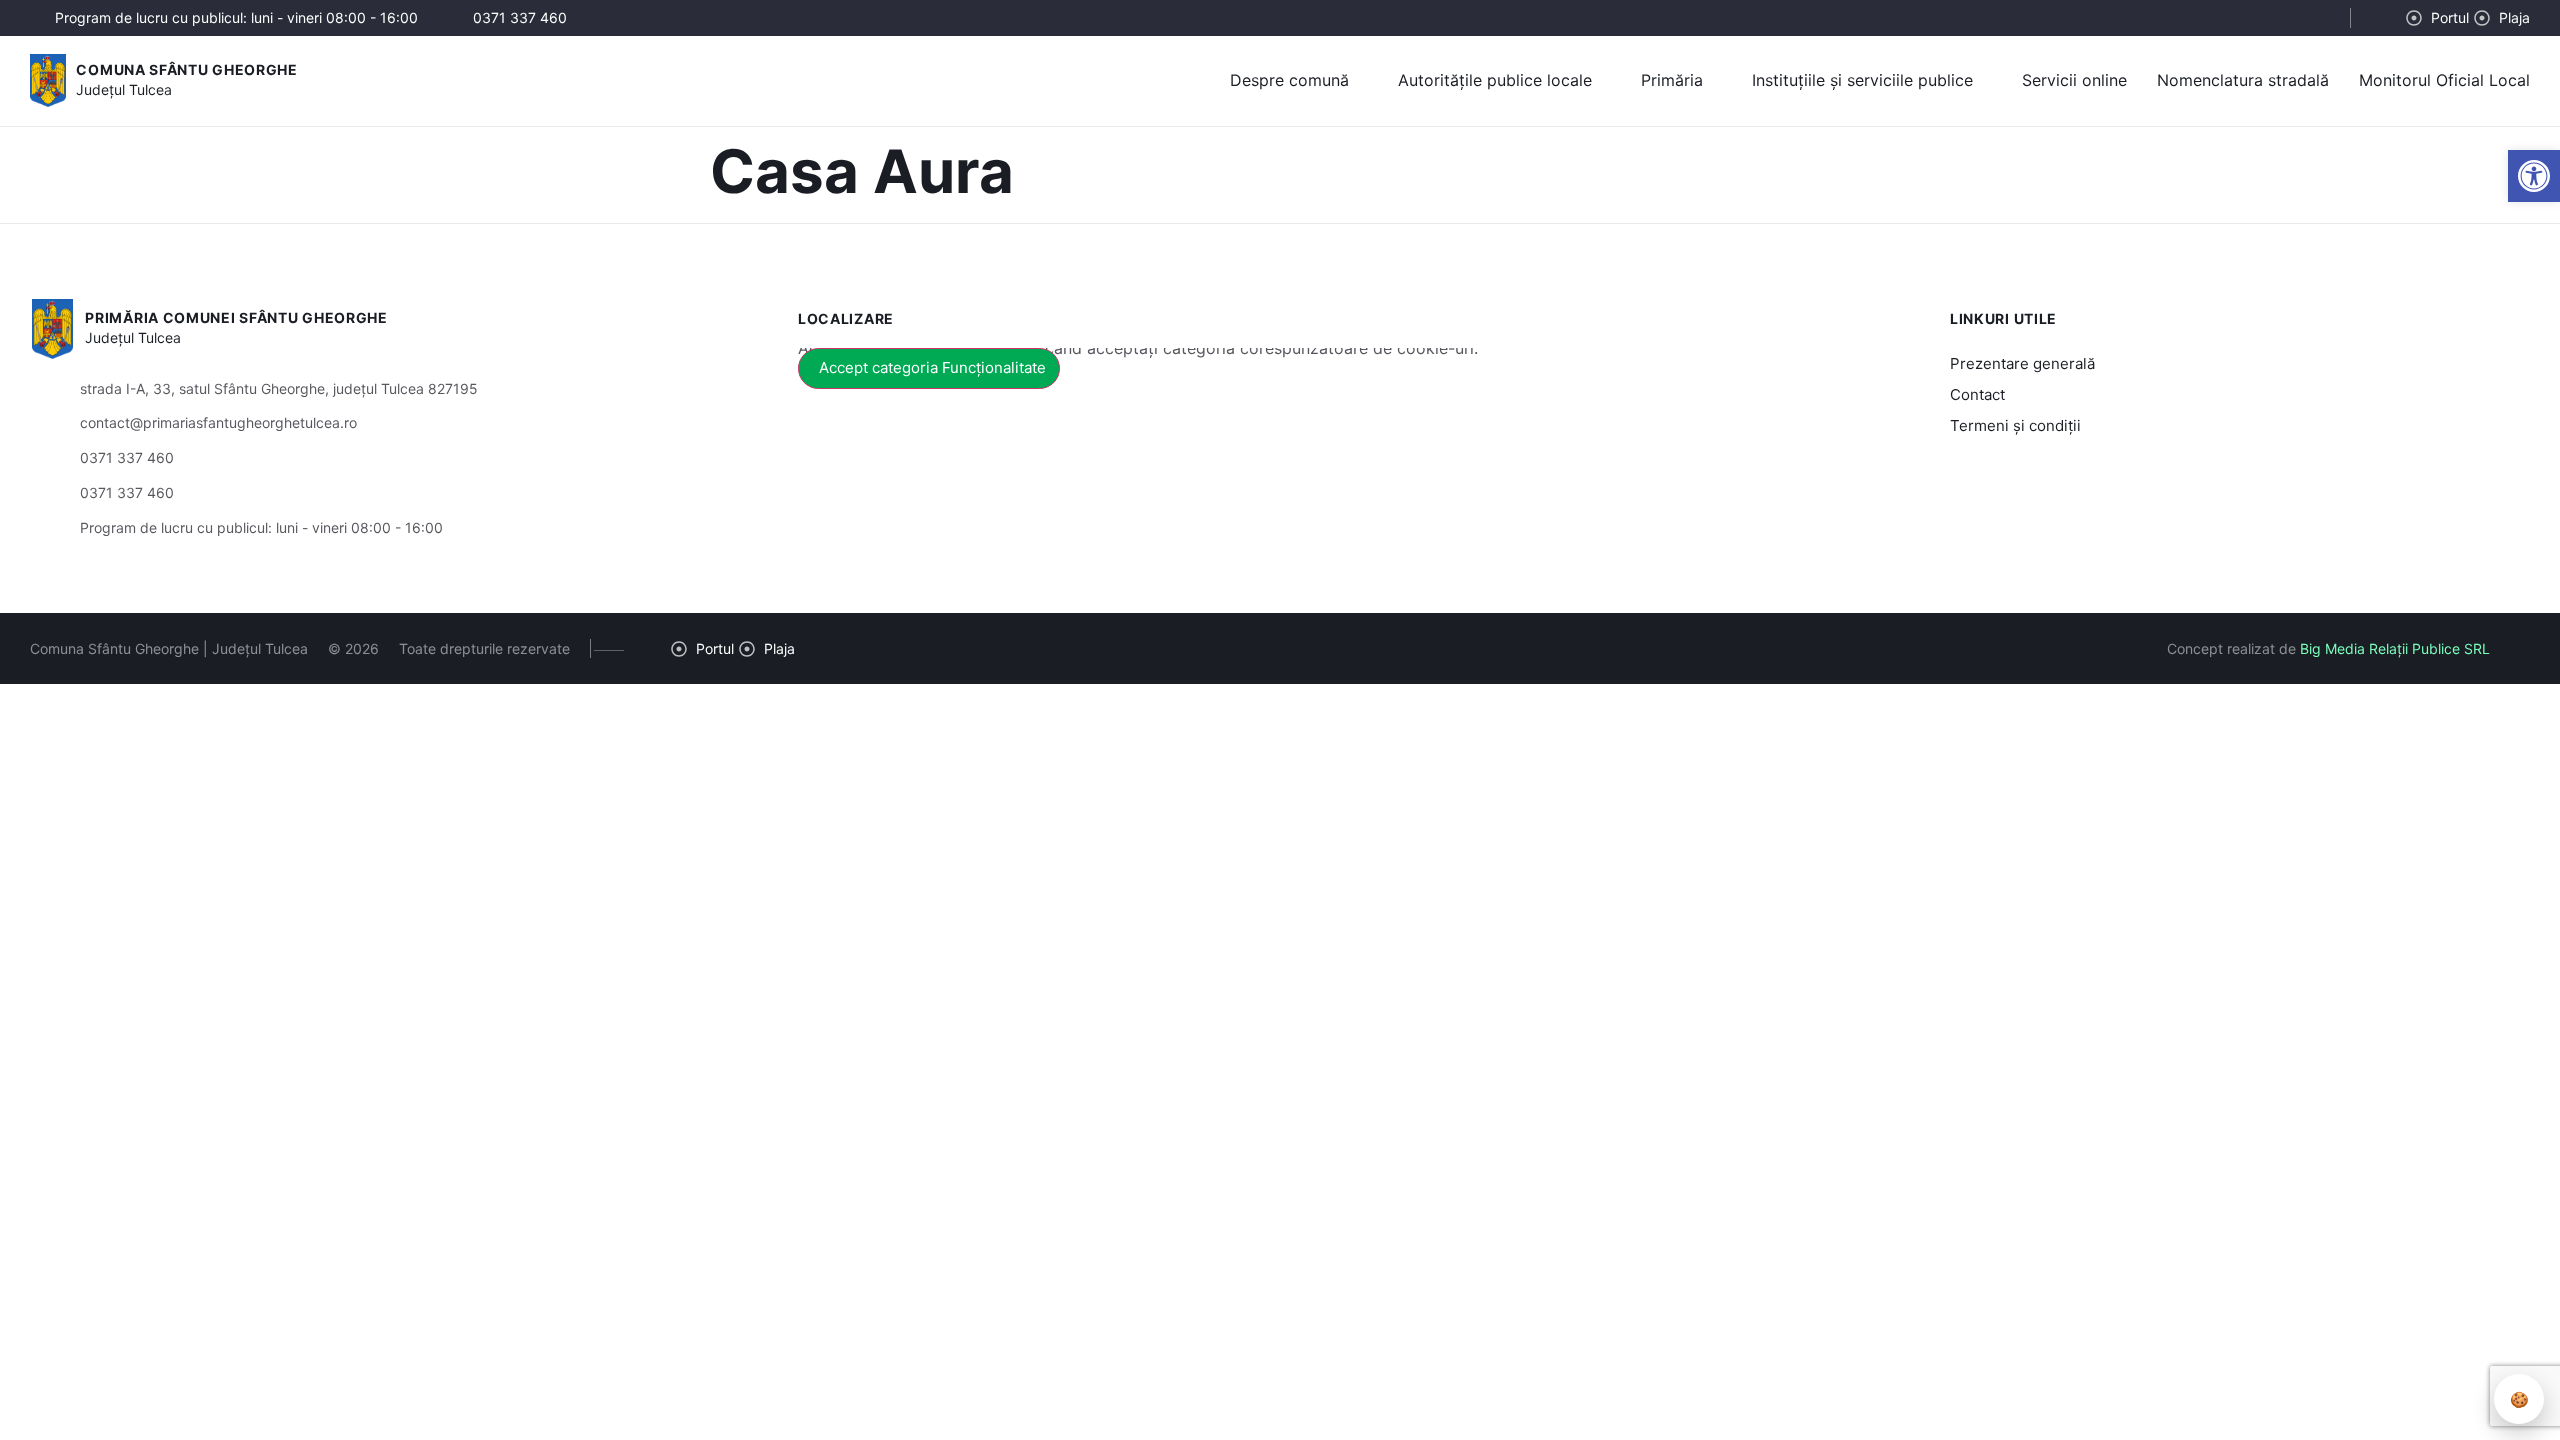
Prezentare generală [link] (2022, 363)
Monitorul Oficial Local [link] (2444, 80)
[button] (2318, 19)
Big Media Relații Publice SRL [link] (2395, 648)
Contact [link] (1977, 394)
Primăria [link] (1672, 80)
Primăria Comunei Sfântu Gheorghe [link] (236, 317)
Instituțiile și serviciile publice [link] (1862, 80)
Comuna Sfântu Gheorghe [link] (186, 69)
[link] (2534, 176)
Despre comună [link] (1289, 80)
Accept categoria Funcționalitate (932, 367)
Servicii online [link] (2074, 80)
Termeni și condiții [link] (2015, 425)
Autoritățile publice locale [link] (1495, 80)
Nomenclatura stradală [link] (2243, 80)
